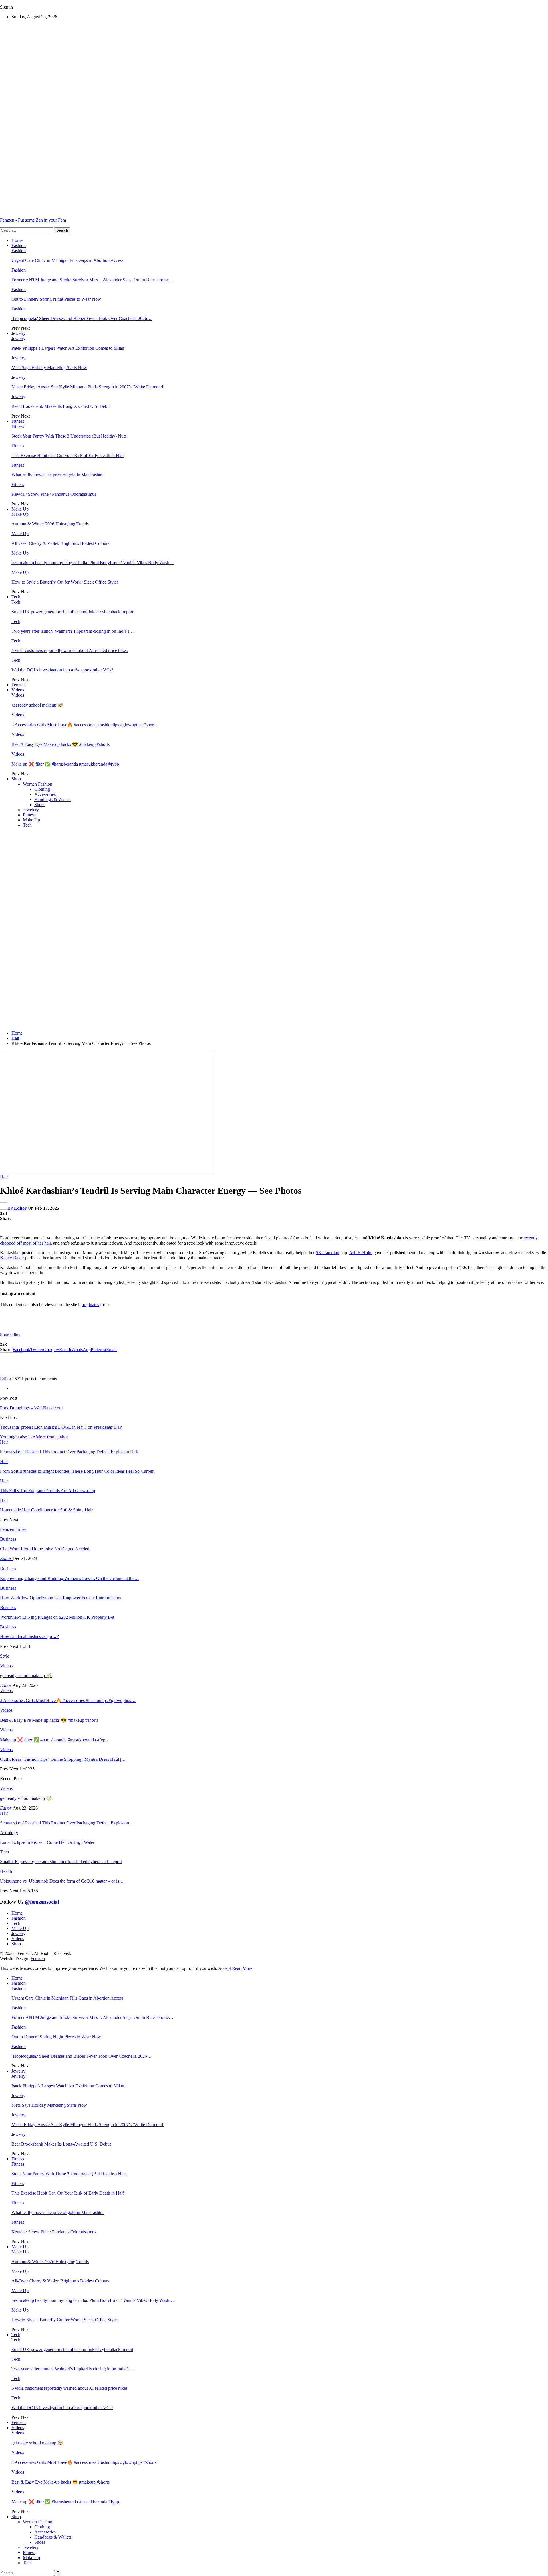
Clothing (42, 789)
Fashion (19, 245)
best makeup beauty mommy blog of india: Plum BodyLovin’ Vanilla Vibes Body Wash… (93, 563)
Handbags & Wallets (53, 799)
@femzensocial (42, 1902)
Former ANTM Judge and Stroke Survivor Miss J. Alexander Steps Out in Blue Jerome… (92, 280)
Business (8, 1539)
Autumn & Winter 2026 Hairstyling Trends (50, 524)
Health (6, 1871)
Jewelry (18, 333)
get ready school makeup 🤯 (37, 705)
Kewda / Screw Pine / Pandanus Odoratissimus (54, 494)
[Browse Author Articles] (11, 1374)
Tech (16, 597)
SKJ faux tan (327, 1253)
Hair (4, 1177)
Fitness (18, 421)
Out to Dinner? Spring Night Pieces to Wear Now (56, 299)
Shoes (40, 805)
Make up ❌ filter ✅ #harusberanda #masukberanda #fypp (65, 764)
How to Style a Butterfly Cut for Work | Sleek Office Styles (65, 582)
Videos (18, 690)
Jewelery (31, 810)
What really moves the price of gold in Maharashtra (58, 475)
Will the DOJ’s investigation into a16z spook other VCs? (62, 670)
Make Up (20, 509)
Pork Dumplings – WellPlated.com (31, 1408)
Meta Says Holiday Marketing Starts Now (49, 368)
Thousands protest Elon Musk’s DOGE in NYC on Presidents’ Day (61, 1427)
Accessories (45, 794)
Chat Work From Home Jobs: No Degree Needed (45, 1549)
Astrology (9, 1833)
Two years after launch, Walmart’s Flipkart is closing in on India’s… (73, 631)
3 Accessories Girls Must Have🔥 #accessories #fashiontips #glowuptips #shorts (84, 725)
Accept (224, 1968)
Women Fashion (38, 784)
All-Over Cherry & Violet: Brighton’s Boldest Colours (60, 543)
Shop (16, 779)
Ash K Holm (361, 1253)
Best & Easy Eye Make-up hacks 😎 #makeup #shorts (61, 744)
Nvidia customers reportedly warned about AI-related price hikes (69, 650)
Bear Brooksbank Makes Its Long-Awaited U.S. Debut (61, 406)
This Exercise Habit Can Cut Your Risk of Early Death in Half (68, 455)
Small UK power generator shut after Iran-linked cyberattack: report (72, 612)
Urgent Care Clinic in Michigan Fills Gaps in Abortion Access (67, 260)
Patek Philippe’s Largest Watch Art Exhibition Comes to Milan (68, 348)
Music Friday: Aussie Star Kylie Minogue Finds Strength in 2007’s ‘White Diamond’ (88, 387)
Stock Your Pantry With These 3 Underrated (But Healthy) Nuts (69, 436)
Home (17, 240)
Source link (10, 1335)
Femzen (19, 685)
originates (90, 1305)
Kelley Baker (12, 1258)
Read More (242, 1968)
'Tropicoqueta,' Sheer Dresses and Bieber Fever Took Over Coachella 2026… (81, 318)
